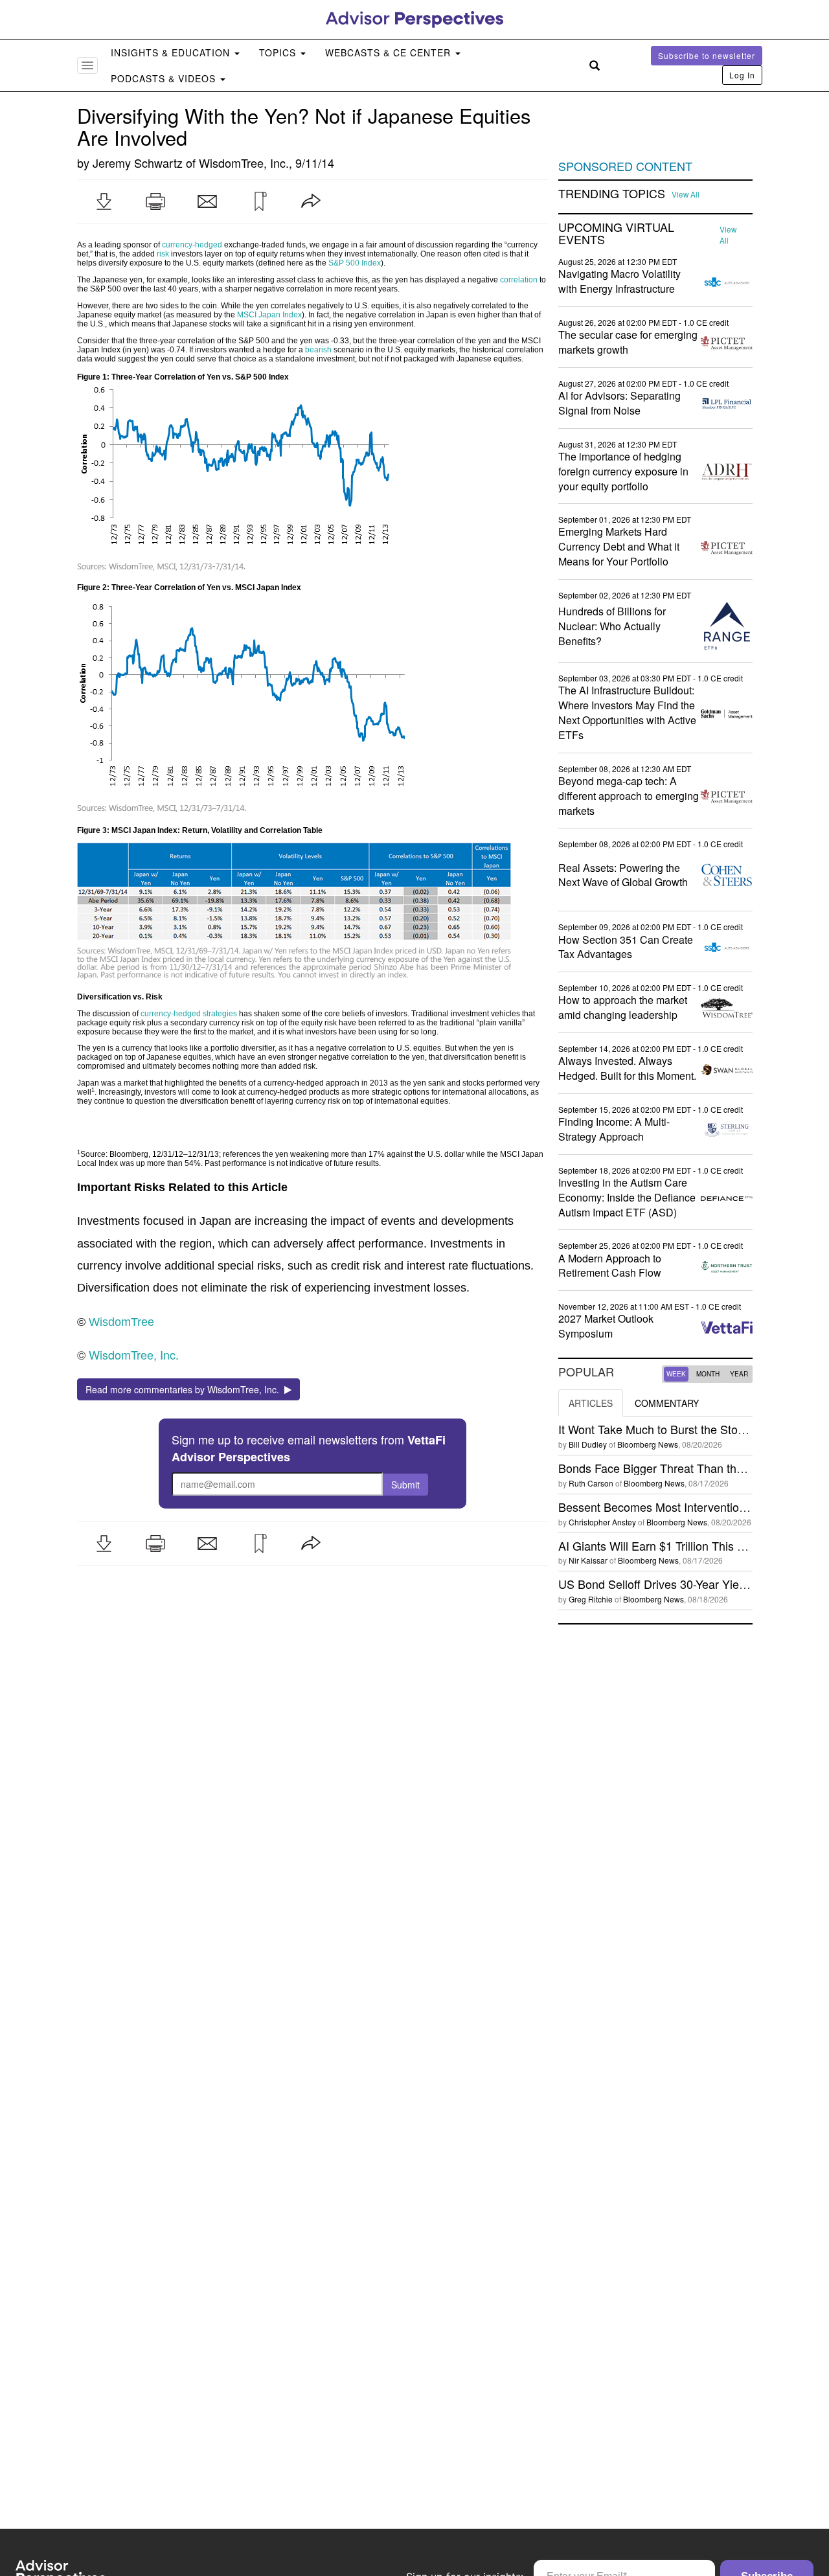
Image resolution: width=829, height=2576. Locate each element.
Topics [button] (279, 52)
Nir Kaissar (588, 1560)
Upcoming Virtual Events (616, 234)
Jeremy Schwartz (138, 163)
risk (163, 254)
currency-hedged (192, 245)
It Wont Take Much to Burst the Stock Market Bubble (693, 1429)
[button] (104, 201)
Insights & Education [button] (172, 52)
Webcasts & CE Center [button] (390, 52)
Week (676, 1374)
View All (686, 194)
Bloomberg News (648, 1444)
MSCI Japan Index (269, 315)
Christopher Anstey (602, 1522)
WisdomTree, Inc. (244, 163)
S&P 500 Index (355, 263)
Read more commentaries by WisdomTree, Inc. (185, 1389)
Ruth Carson (591, 1483)
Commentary (667, 1403)
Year (739, 1374)
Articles (591, 1403)
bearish (318, 350)
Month (708, 1374)
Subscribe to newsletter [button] (707, 55)
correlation (519, 280)
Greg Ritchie (591, 1599)
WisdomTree (121, 1322)
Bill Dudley (588, 1444)
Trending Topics (612, 194)
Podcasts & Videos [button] (165, 78)
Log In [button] (742, 75)
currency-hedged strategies (189, 1014)
